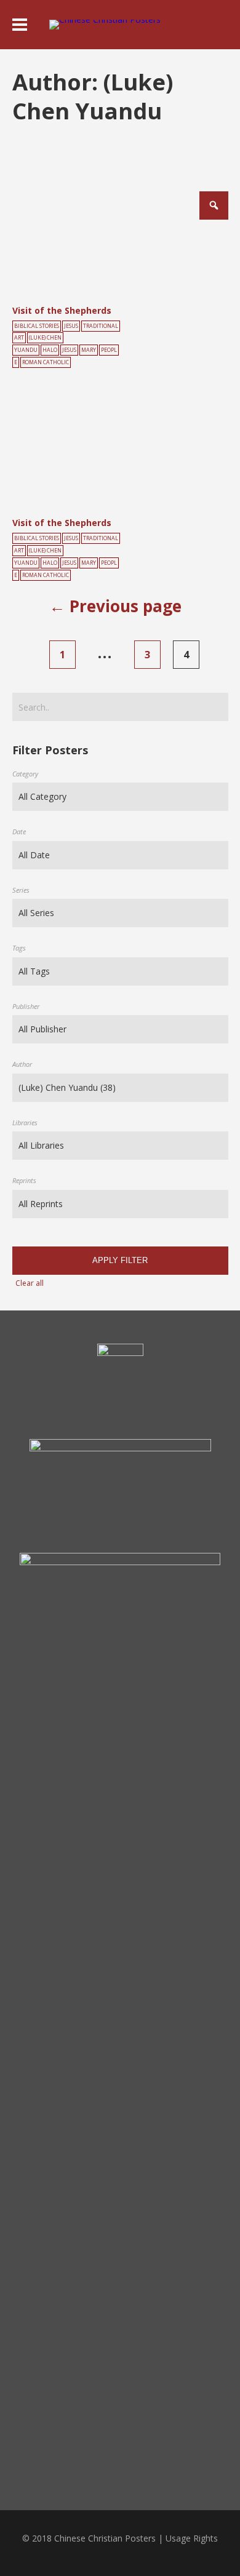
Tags (19, 948)
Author (22, 1064)
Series (21, 890)
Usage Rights (192, 2538)
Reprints (24, 1180)
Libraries (25, 1123)
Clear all (30, 1283)
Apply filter (120, 1260)
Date (19, 831)
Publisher (26, 1006)
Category (25, 774)
